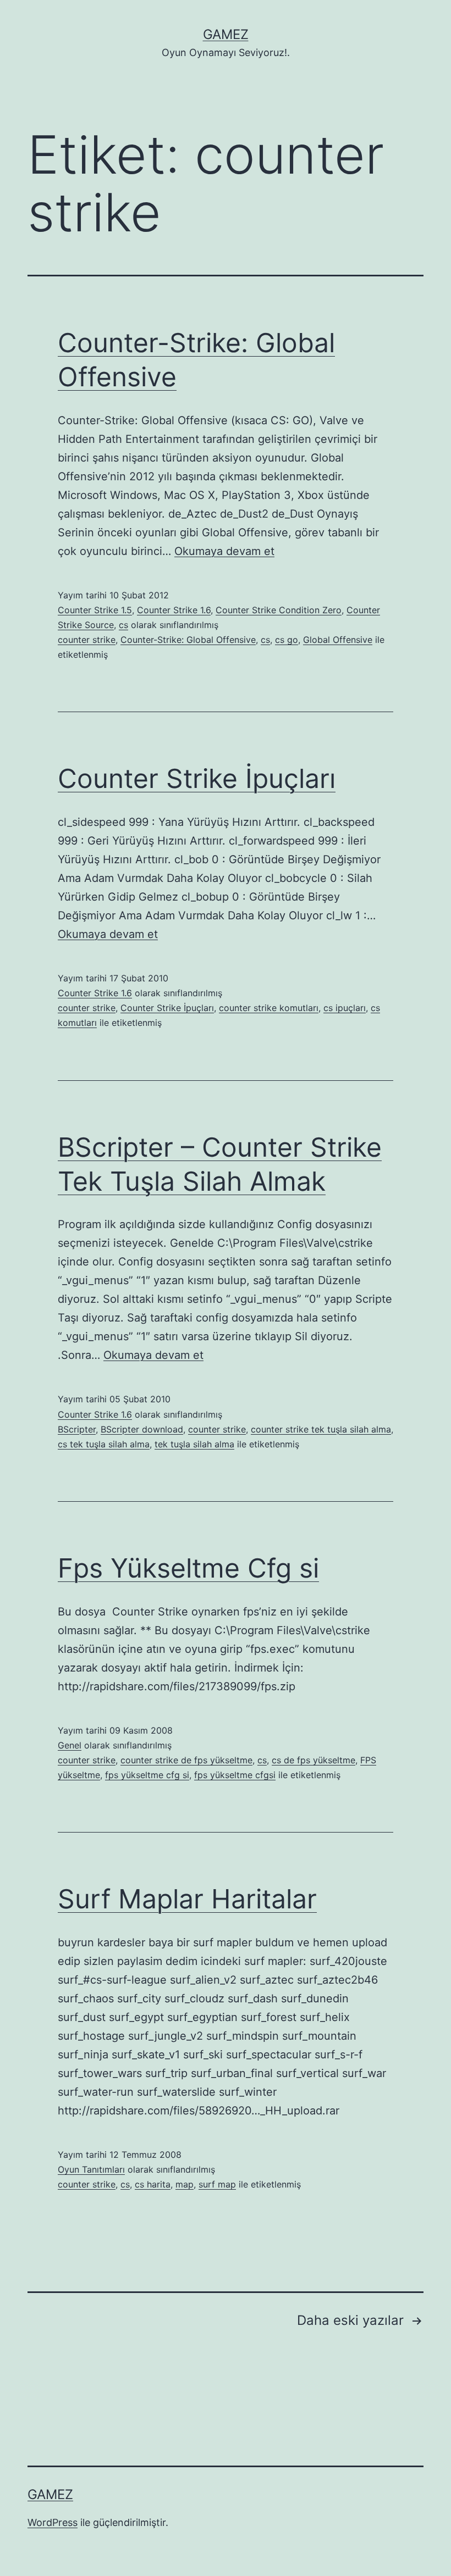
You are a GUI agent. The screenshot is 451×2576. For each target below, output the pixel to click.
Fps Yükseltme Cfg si (188, 1568)
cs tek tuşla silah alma (104, 1444)
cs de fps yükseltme (313, 1760)
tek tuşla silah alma (194, 1444)
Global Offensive (338, 640)
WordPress (53, 2522)
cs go (287, 640)
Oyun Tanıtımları (91, 2169)
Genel (70, 1745)
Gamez (226, 34)
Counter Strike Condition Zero (279, 610)
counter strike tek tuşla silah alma (321, 1429)
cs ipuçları (345, 1008)
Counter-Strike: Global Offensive (188, 640)
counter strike (87, 640)
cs (123, 625)
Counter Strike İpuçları (197, 778)
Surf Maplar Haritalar (187, 1899)
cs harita (153, 2184)
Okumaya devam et (224, 551)
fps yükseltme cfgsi (235, 1775)
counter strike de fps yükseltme (186, 1760)
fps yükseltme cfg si (147, 1775)
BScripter (77, 1429)
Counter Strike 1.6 (174, 610)
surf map (217, 2184)
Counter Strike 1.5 (95, 610)
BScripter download (142, 1429)
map (185, 2184)
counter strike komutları (269, 1008)
